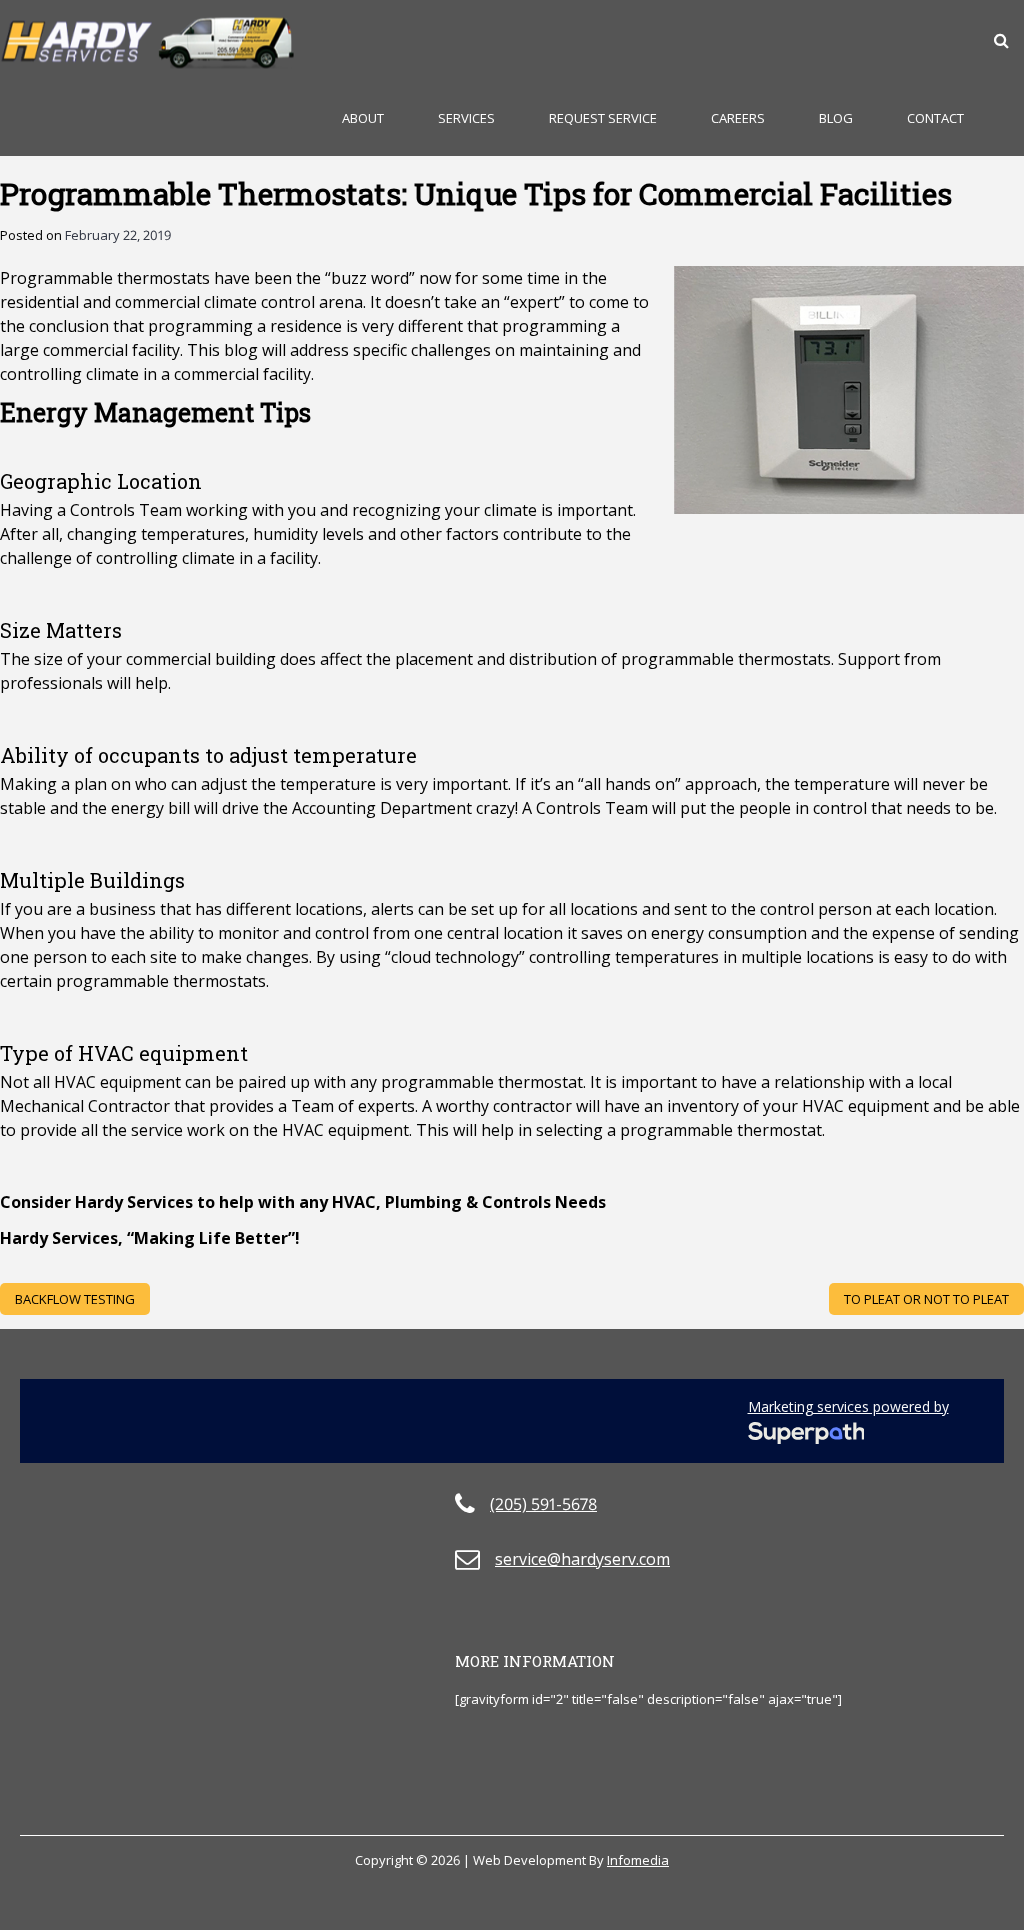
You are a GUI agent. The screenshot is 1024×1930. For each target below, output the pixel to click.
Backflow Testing (75, 1299)
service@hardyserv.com (582, 1559)
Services (466, 118)
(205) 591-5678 (543, 1504)
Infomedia (638, 1860)
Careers (738, 118)
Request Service (603, 118)
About (363, 118)
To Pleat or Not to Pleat (926, 1299)
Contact (935, 118)
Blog (836, 118)
